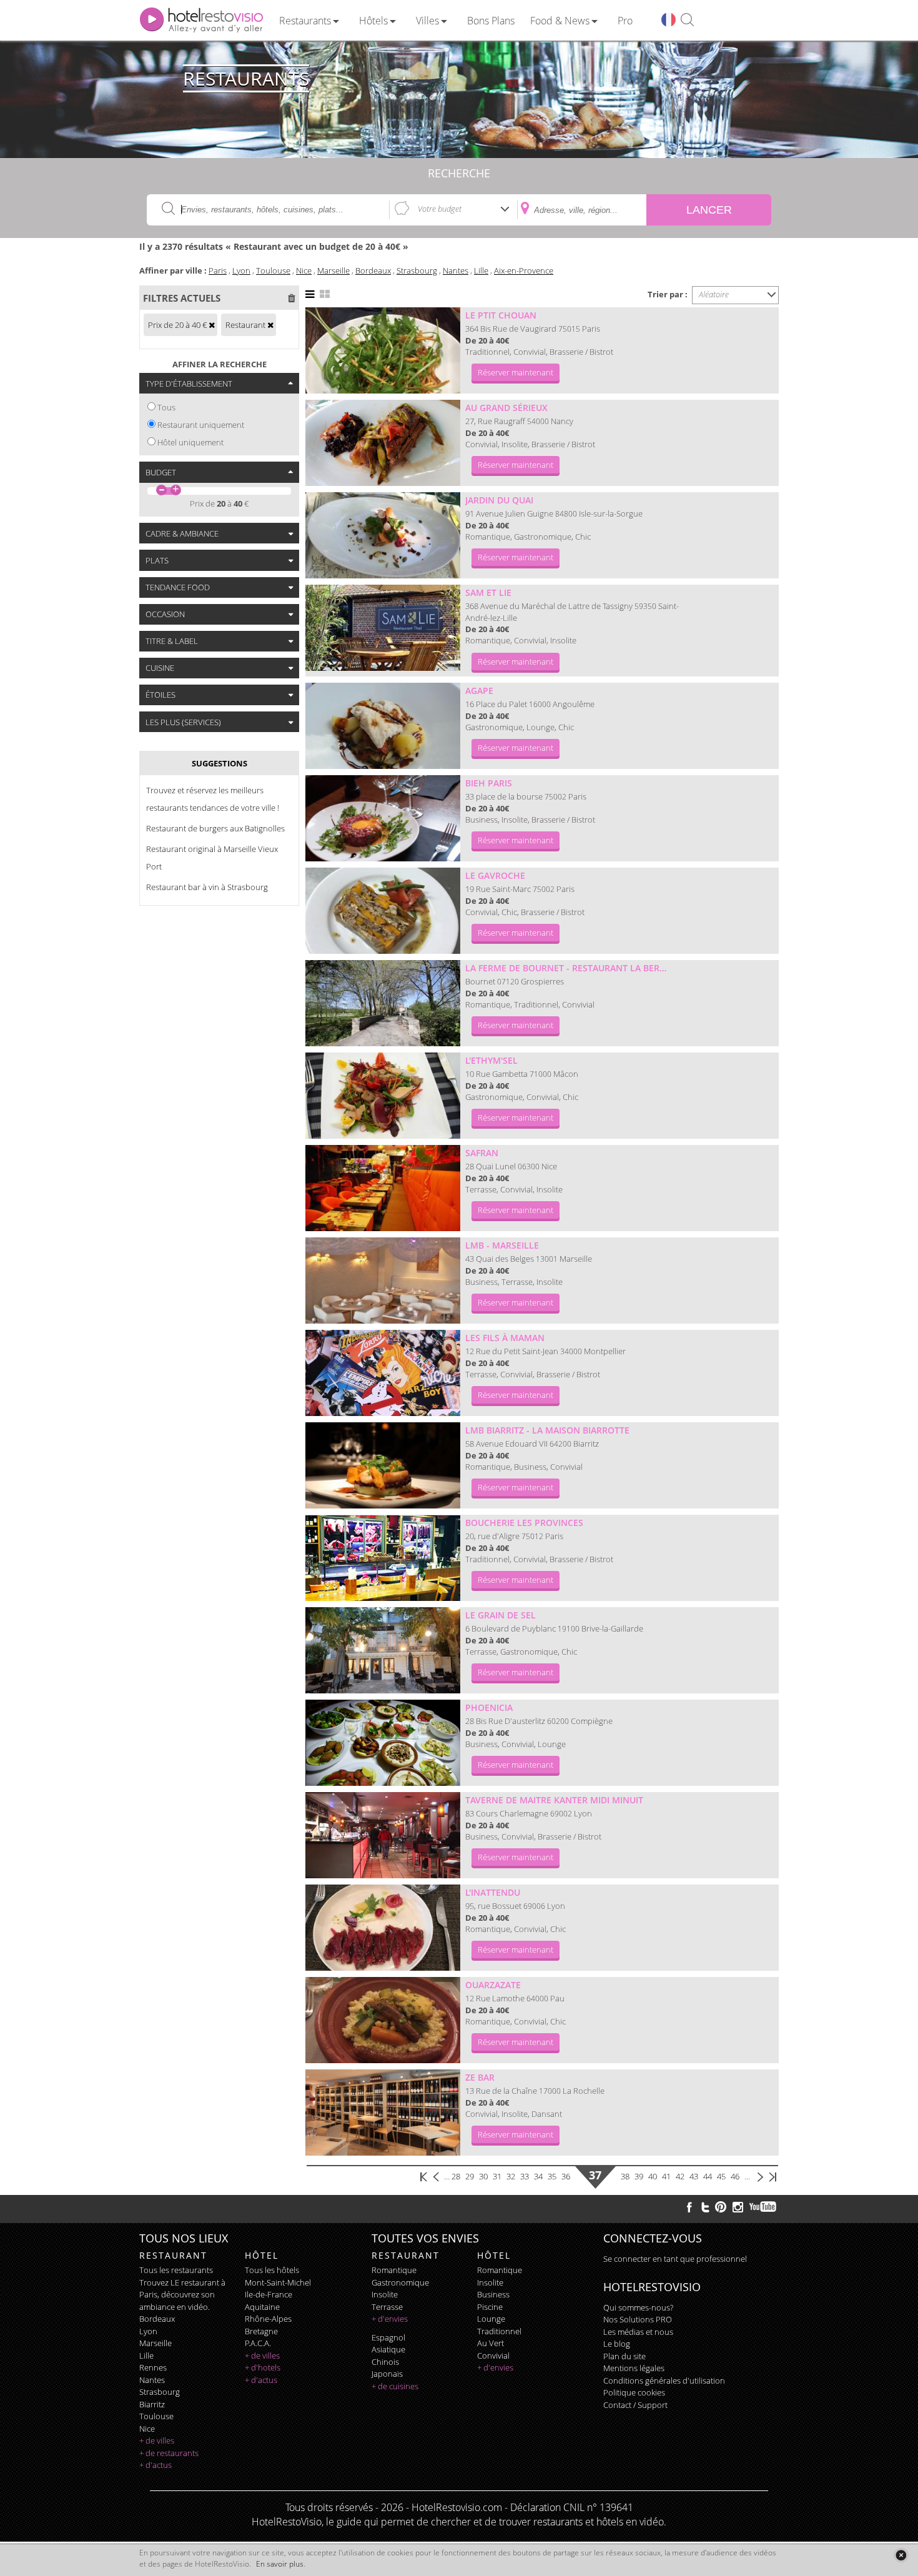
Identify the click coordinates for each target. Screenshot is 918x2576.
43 (694, 2176)
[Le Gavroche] (383, 911)
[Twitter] (705, 2207)
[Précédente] (437, 2176)
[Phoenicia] (383, 1743)
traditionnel (499, 2331)
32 (511, 2176)
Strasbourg (417, 270)
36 (566, 2176)
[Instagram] (738, 2209)
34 (538, 2176)
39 (639, 2176)
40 (653, 2176)
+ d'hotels (263, 2367)
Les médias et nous (638, 2332)
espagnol (388, 2337)
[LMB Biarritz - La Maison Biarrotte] (383, 1465)
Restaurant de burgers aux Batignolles (215, 828)
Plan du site (624, 2356)
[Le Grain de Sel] (383, 1650)
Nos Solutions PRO (638, 2319)
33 (525, 2176)
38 (625, 2176)
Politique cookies (634, 2392)
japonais (387, 2374)
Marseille (333, 270)
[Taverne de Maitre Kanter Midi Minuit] (383, 1835)
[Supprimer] (212, 325)
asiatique (388, 2349)
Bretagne (261, 2331)
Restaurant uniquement (201, 425)
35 (552, 2176)
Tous (166, 407)
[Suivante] (760, 2176)
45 (721, 2176)
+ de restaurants (169, 2453)
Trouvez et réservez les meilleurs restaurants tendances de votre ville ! (213, 799)
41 (666, 2176)
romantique (394, 2270)
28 (456, 2176)
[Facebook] (689, 2207)
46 (735, 2176)
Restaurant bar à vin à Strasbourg (207, 887)
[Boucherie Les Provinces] (383, 1558)
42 (680, 2176)
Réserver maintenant (516, 372)
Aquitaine (262, 2307)
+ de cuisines (395, 2386)
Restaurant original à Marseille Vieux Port (212, 858)
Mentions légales (634, 2368)
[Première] (424, 2176)
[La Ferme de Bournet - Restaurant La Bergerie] (383, 1003)
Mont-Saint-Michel (278, 2282)
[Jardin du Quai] (383, 535)
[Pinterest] (721, 2207)
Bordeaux (373, 270)
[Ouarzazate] (383, 2020)
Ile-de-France (269, 2294)
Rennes (153, 2367)
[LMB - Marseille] (383, 1281)
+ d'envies (390, 2319)
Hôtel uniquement (190, 442)
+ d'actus (155, 2465)
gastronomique (400, 2282)
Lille (481, 270)
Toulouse (273, 270)
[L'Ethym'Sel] (383, 1096)
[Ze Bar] (383, 2113)
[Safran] (383, 1188)
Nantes (456, 270)
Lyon (241, 270)
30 (483, 2176)
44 (708, 2176)
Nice (304, 270)
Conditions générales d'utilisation (664, 2380)
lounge (491, 2319)
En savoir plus (280, 2564)
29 (470, 2176)
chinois (385, 2362)
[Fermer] (901, 2555)
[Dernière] (772, 2176)
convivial (493, 2356)
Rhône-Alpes (268, 2319)
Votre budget (440, 209)
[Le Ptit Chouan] (383, 350)
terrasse (387, 2307)
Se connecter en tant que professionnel (675, 2259)
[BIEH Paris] (383, 818)
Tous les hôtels (272, 2270)
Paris (218, 270)
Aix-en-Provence (524, 270)
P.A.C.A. (258, 2343)
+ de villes (157, 2440)
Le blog (617, 2344)
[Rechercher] (687, 20)
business (493, 2294)
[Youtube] (763, 2207)
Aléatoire (714, 294)
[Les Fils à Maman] (383, 1373)
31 (497, 2176)
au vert (491, 2343)
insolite (385, 2294)
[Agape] (383, 726)
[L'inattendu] (383, 1928)
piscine (490, 2307)
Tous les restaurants (176, 2270)
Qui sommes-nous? (638, 2307)
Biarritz (152, 2404)
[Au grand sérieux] (383, 443)
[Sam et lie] (383, 628)
